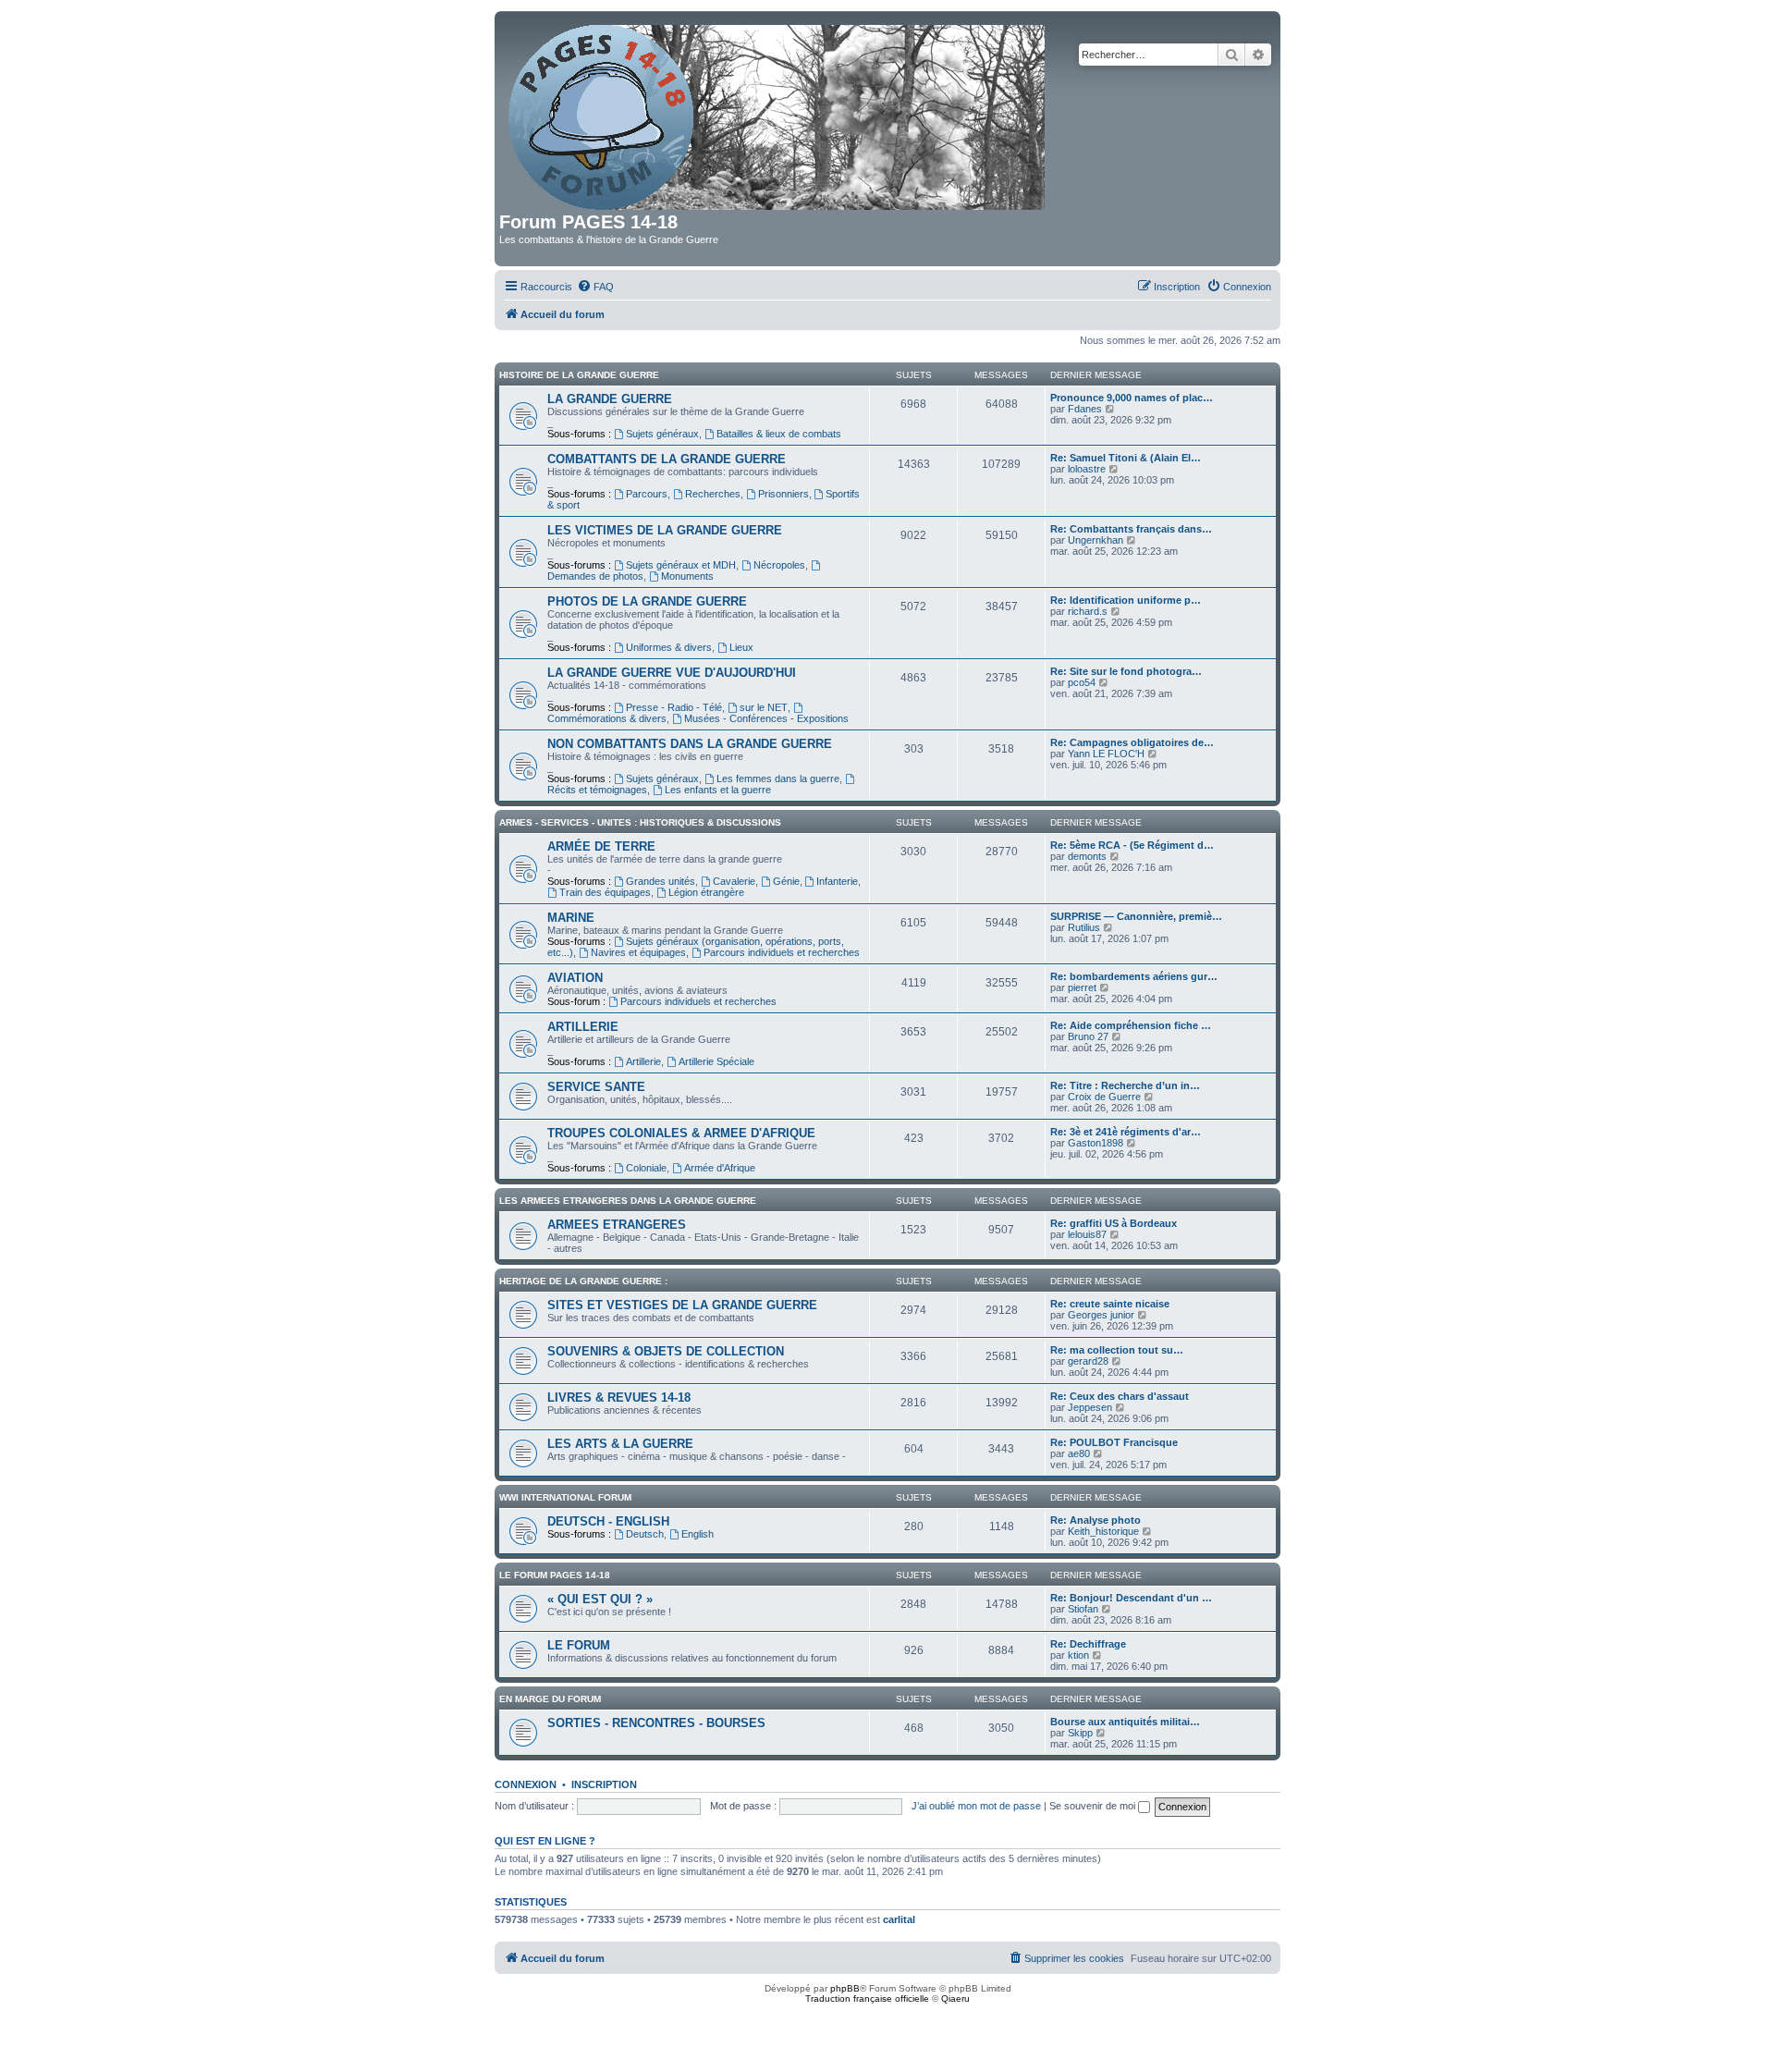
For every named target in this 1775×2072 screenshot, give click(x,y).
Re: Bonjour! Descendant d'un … (1131, 1598)
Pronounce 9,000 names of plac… (1132, 398)
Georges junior (1101, 1315)
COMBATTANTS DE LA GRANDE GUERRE (667, 459)
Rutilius (1084, 927)
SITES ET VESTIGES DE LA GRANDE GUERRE (682, 1305)
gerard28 (1088, 1361)
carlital (899, 1919)
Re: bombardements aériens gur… (1134, 976)
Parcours (647, 494)
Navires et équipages (638, 952)
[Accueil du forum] (778, 114)
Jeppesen (1090, 1407)
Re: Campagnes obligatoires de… (1132, 742)
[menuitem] (595, 287)
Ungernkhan (1096, 540)
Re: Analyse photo (1096, 1520)
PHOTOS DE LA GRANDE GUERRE (647, 601)
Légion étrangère (706, 892)
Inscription (604, 1784)
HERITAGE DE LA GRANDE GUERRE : (583, 1281)
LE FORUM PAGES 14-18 (555, 1575)
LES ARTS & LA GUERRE (620, 1444)
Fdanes (1085, 409)
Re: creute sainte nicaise (1110, 1304)
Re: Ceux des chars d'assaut (1120, 1396)
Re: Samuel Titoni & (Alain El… (1126, 458)
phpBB (845, 1988)
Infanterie (837, 881)
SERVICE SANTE (596, 1087)
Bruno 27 (1088, 1036)
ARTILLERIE (583, 1027)
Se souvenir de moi (1094, 1806)
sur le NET (764, 707)
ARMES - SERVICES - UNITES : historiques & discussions (640, 822)
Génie (786, 881)
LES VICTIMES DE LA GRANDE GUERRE (665, 530)
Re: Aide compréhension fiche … (1131, 1025)
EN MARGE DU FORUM (550, 1699)
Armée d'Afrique (720, 1168)
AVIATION (575, 978)
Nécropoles (779, 565)
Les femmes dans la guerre (778, 779)
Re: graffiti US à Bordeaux (1114, 1223)
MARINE (571, 918)
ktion (1078, 1655)
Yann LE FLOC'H (1106, 754)
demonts (1087, 856)
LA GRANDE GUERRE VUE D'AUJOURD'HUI (672, 673)
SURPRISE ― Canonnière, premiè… (1136, 916)
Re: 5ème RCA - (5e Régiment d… (1132, 845)
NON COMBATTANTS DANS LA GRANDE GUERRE (690, 744)
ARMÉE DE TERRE (601, 846)
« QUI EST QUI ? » (600, 1599)
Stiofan (1083, 1609)
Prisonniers (783, 494)
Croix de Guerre (1104, 1097)
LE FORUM (579, 1645)
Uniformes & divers (669, 647)
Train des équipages (605, 892)
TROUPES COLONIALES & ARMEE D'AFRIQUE (681, 1133)
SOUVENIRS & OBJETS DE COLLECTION (666, 1351)
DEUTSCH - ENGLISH (608, 1521)
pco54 (1082, 682)
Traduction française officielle (867, 1998)
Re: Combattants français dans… (1131, 529)
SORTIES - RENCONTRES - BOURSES (656, 1723)
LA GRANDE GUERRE (610, 399)
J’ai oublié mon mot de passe (976, 1806)
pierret (1082, 987)
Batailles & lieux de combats (779, 434)
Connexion (526, 1784)
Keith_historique (1103, 1531)
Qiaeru (955, 1998)
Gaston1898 (1096, 1143)
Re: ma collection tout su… (1117, 1350)
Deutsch (645, 1534)
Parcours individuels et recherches (782, 952)
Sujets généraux (662, 434)
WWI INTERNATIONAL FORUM (565, 1497)
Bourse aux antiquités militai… (1125, 1722)
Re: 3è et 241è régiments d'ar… (1126, 1132)
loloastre (1087, 469)
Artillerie (643, 1061)
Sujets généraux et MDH (681, 565)
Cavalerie (734, 881)
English (698, 1534)
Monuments (687, 576)
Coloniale (646, 1168)
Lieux (741, 647)
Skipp (1080, 1733)
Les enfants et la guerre (718, 790)
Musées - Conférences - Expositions (766, 718)
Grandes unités (661, 881)
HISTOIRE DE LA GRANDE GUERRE (579, 375)
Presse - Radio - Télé (674, 707)
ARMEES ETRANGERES (617, 1225)
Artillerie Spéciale (716, 1061)
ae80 (1079, 1453)
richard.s (1088, 611)
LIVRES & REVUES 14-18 (619, 1398)
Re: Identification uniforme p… (1126, 600)
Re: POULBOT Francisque (1114, 1442)
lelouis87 (1087, 1234)
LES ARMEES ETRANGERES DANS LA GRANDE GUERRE (628, 1201)
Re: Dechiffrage (1088, 1644)
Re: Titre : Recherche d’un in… (1125, 1085)
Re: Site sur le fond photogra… (1126, 671)
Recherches (713, 494)
